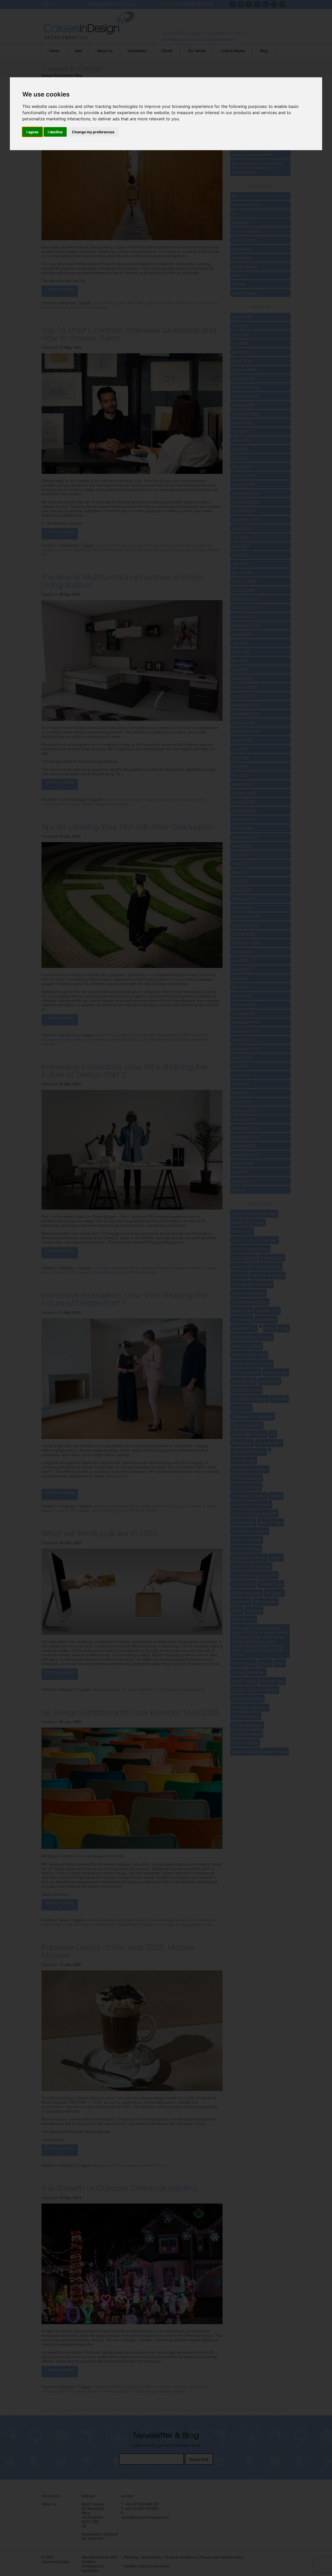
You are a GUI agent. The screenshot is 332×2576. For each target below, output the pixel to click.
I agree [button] (32, 132)
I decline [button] (55, 132)
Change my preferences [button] (93, 132)
